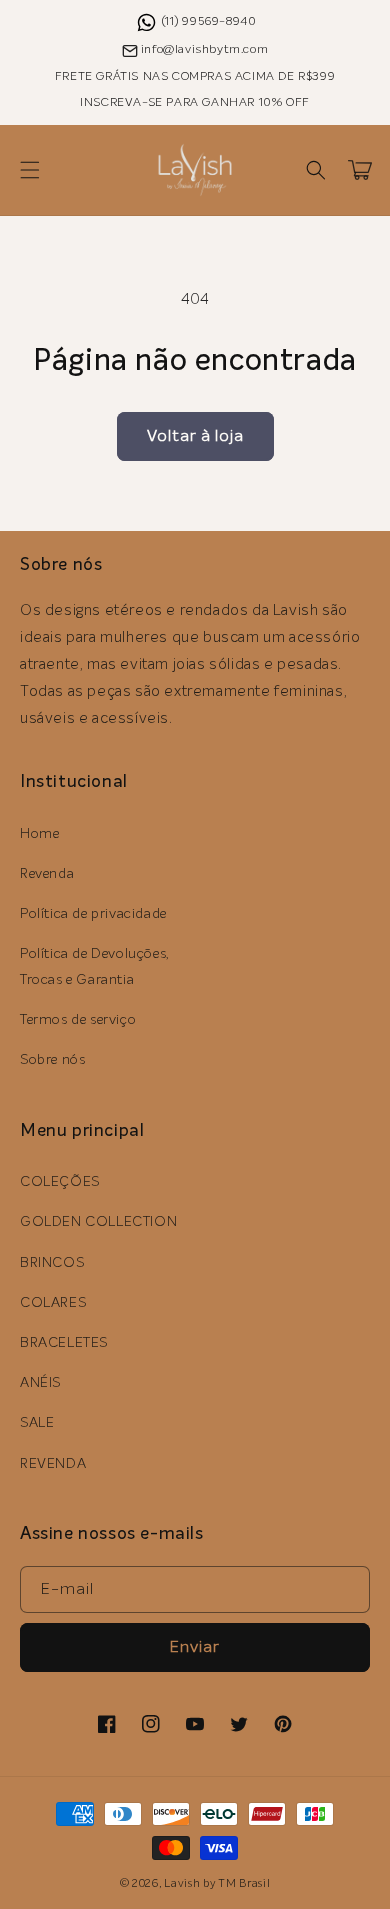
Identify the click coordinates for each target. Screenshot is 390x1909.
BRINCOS (52, 1263)
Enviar (195, 1647)
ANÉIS (40, 1383)
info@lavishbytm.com (204, 50)
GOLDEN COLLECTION (98, 1222)
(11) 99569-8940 (209, 22)
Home (39, 834)
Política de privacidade (93, 914)
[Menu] (30, 170)
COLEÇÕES (60, 1182)
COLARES (53, 1303)
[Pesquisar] (316, 170)
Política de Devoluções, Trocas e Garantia (95, 966)
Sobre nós (52, 1060)
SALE (37, 1423)
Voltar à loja (195, 436)
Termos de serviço (78, 1020)
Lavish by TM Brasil (217, 1883)
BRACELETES (64, 1343)
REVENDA (53, 1464)
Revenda (47, 874)
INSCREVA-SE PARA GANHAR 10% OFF (195, 103)
